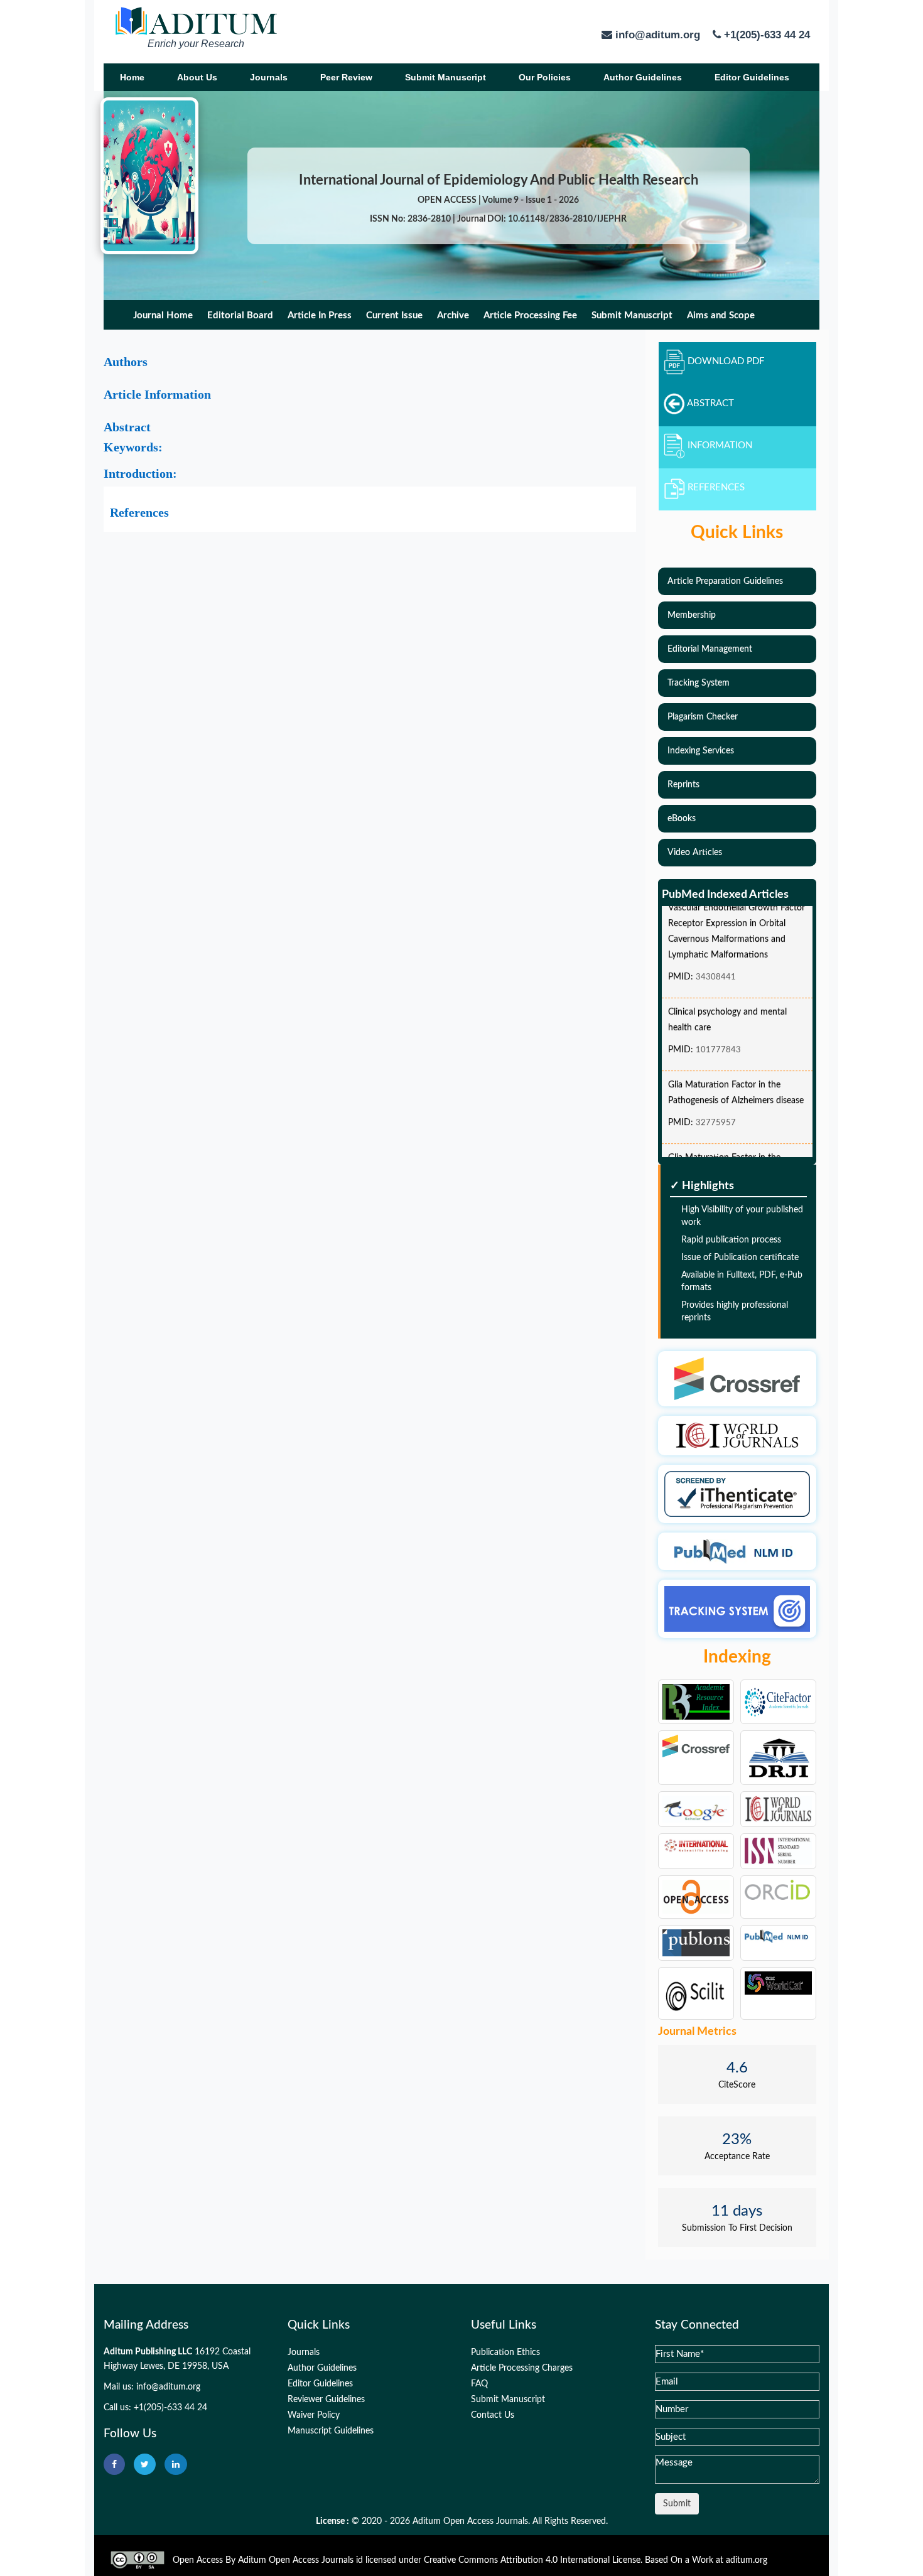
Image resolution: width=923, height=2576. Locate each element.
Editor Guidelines (752, 77)
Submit (677, 2504)
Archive (453, 315)
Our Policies (545, 77)
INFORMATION (720, 446)
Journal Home (163, 315)
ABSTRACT (710, 404)
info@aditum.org (168, 2387)
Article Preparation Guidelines (725, 581)
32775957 (716, 1108)
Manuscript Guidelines (331, 2431)
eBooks (682, 819)
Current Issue (394, 315)
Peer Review (346, 77)
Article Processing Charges (522, 2368)
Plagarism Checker (703, 717)
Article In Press (320, 315)
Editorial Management (710, 649)
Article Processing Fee (530, 315)
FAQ (479, 2384)
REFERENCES (716, 488)
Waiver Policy (314, 2415)
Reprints (683, 785)
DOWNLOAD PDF (726, 362)
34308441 (716, 962)
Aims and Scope (721, 315)
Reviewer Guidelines (326, 2400)
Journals (269, 77)
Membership (692, 615)
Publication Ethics (505, 2352)
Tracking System (699, 683)
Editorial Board (240, 315)
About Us (197, 77)
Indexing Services (701, 751)
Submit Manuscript (445, 77)
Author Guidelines (643, 77)
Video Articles (695, 853)
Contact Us (493, 2415)
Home (132, 77)
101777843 (718, 1035)
